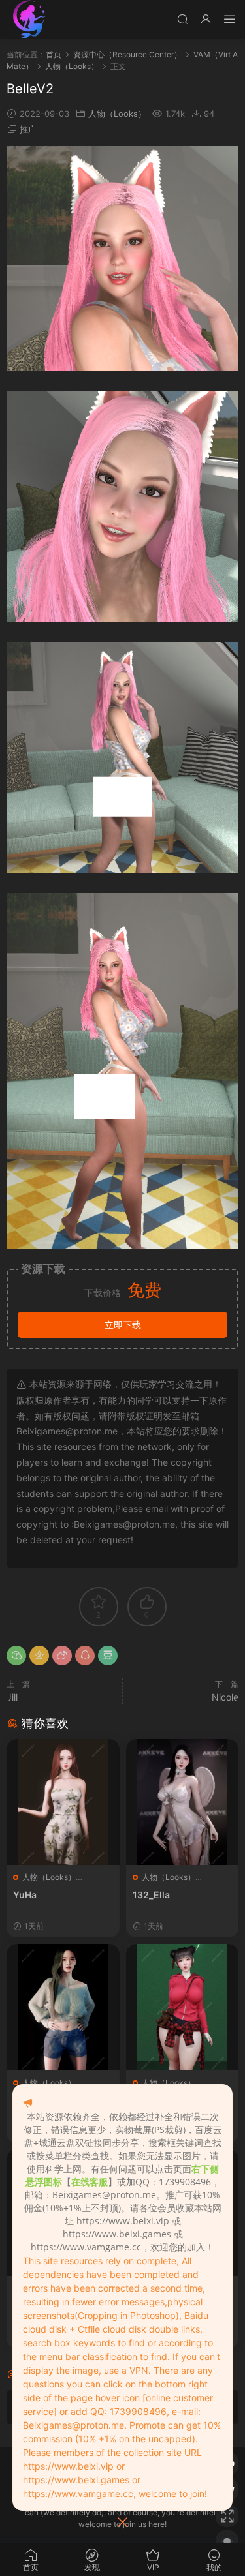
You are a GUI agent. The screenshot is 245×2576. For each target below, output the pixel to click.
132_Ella (151, 1895)
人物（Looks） (117, 114)
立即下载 (123, 1325)
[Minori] (63, 2007)
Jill (12, 1697)
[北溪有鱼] (29, 20)
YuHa (25, 1895)
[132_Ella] (183, 1802)
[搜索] (182, 19)
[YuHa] (63, 1802)
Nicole (225, 1697)
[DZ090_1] (183, 2007)
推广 (28, 129)
